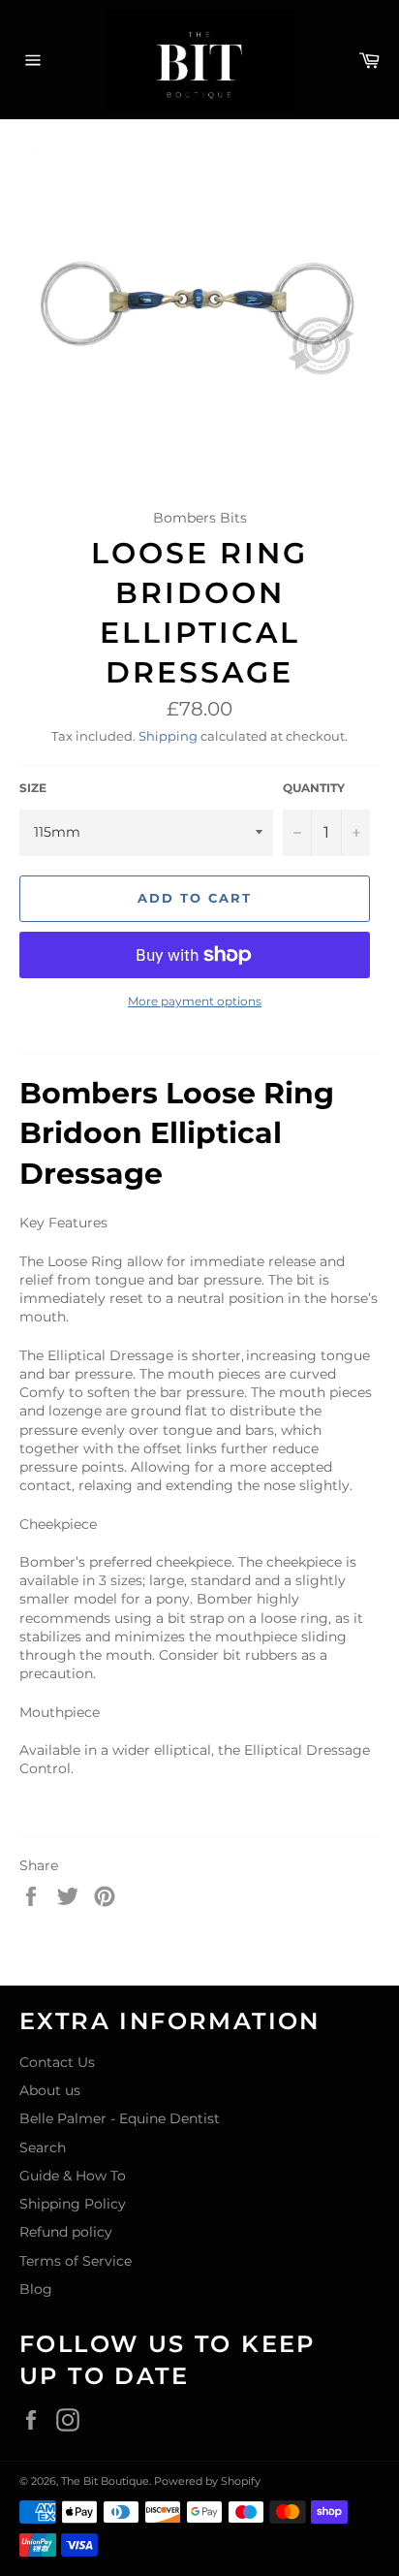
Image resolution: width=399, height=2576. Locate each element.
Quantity (314, 788)
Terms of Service (76, 2261)
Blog (36, 2289)
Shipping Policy (73, 2204)
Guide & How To (73, 2176)
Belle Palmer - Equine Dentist (120, 2118)
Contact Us (57, 2062)
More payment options (195, 1001)
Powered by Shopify (207, 2481)
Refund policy (66, 2232)
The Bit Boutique (105, 2481)
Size (33, 788)
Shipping (168, 736)
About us (50, 2090)
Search (43, 2147)
